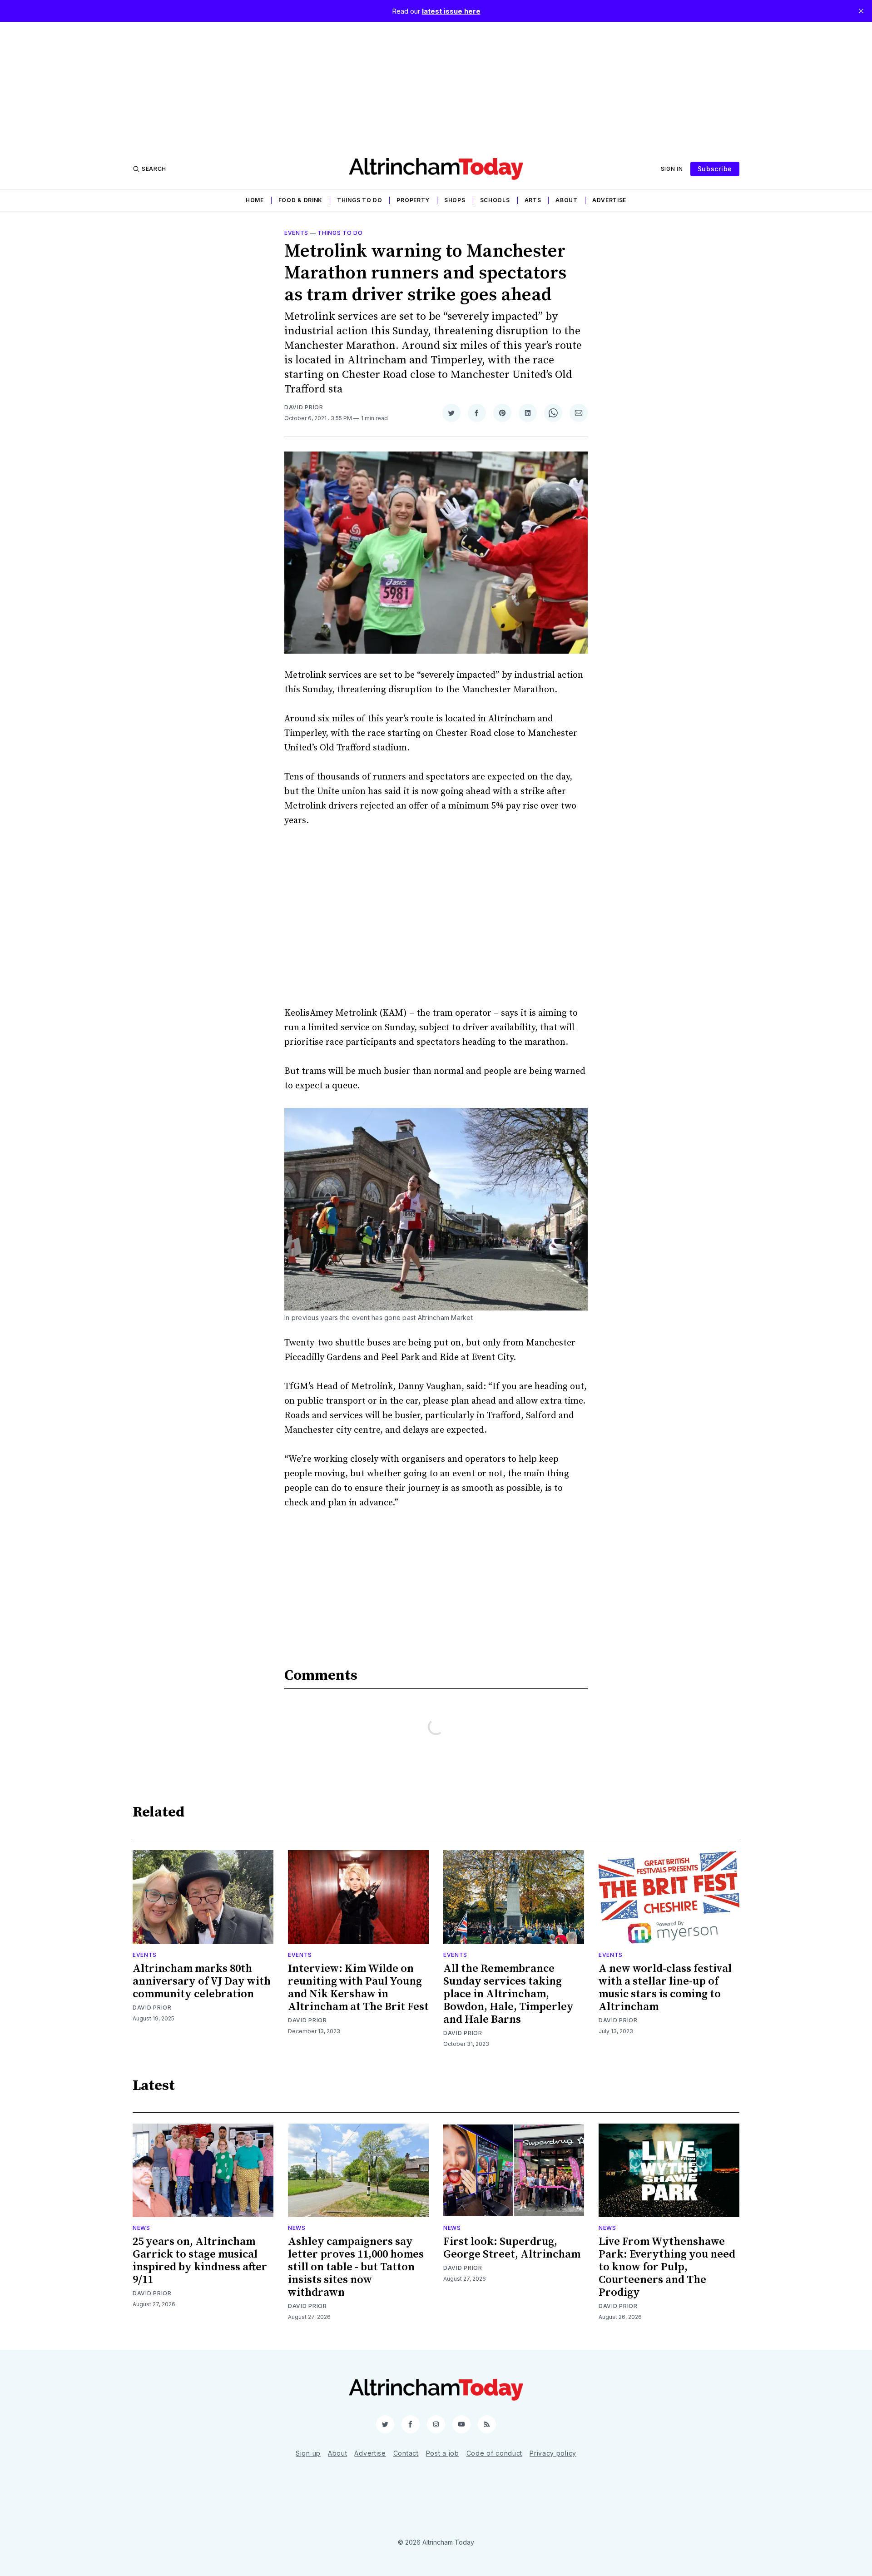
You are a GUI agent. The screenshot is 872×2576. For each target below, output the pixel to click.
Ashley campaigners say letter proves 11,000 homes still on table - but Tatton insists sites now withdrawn (356, 2267)
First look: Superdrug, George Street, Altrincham (512, 2248)
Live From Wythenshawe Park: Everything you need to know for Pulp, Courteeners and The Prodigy (667, 2267)
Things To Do (340, 233)
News (141, 2228)
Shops (455, 200)
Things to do (359, 200)
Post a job (443, 2453)
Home (255, 200)
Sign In (672, 169)
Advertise (609, 200)
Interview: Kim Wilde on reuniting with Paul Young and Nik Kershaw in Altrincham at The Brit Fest (358, 1988)
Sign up (308, 2453)
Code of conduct (495, 2453)
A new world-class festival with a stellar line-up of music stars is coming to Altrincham (665, 1988)
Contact (406, 2453)
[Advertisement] (436, 85)
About (567, 200)
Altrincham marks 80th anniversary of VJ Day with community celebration (202, 1981)
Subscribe (715, 169)
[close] (861, 11)
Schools (495, 200)
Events (296, 233)
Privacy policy (553, 2453)
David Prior (304, 407)
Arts (533, 200)
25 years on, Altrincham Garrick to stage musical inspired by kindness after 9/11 (200, 2261)
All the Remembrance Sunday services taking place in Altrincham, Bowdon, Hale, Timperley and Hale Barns (508, 1994)
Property (413, 200)
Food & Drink (300, 200)
